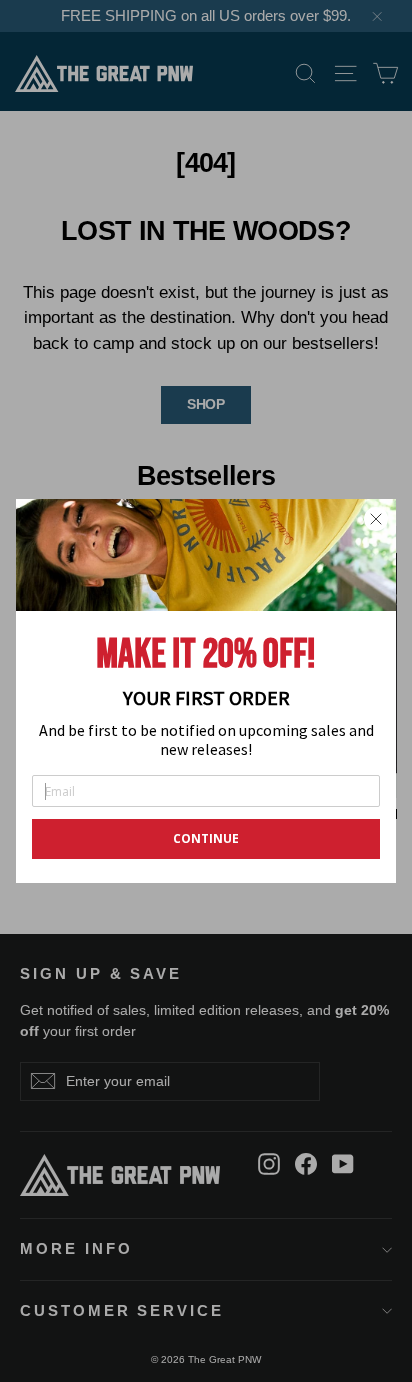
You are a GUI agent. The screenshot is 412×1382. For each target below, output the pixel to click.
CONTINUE (206, 838)
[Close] (376, 519)
